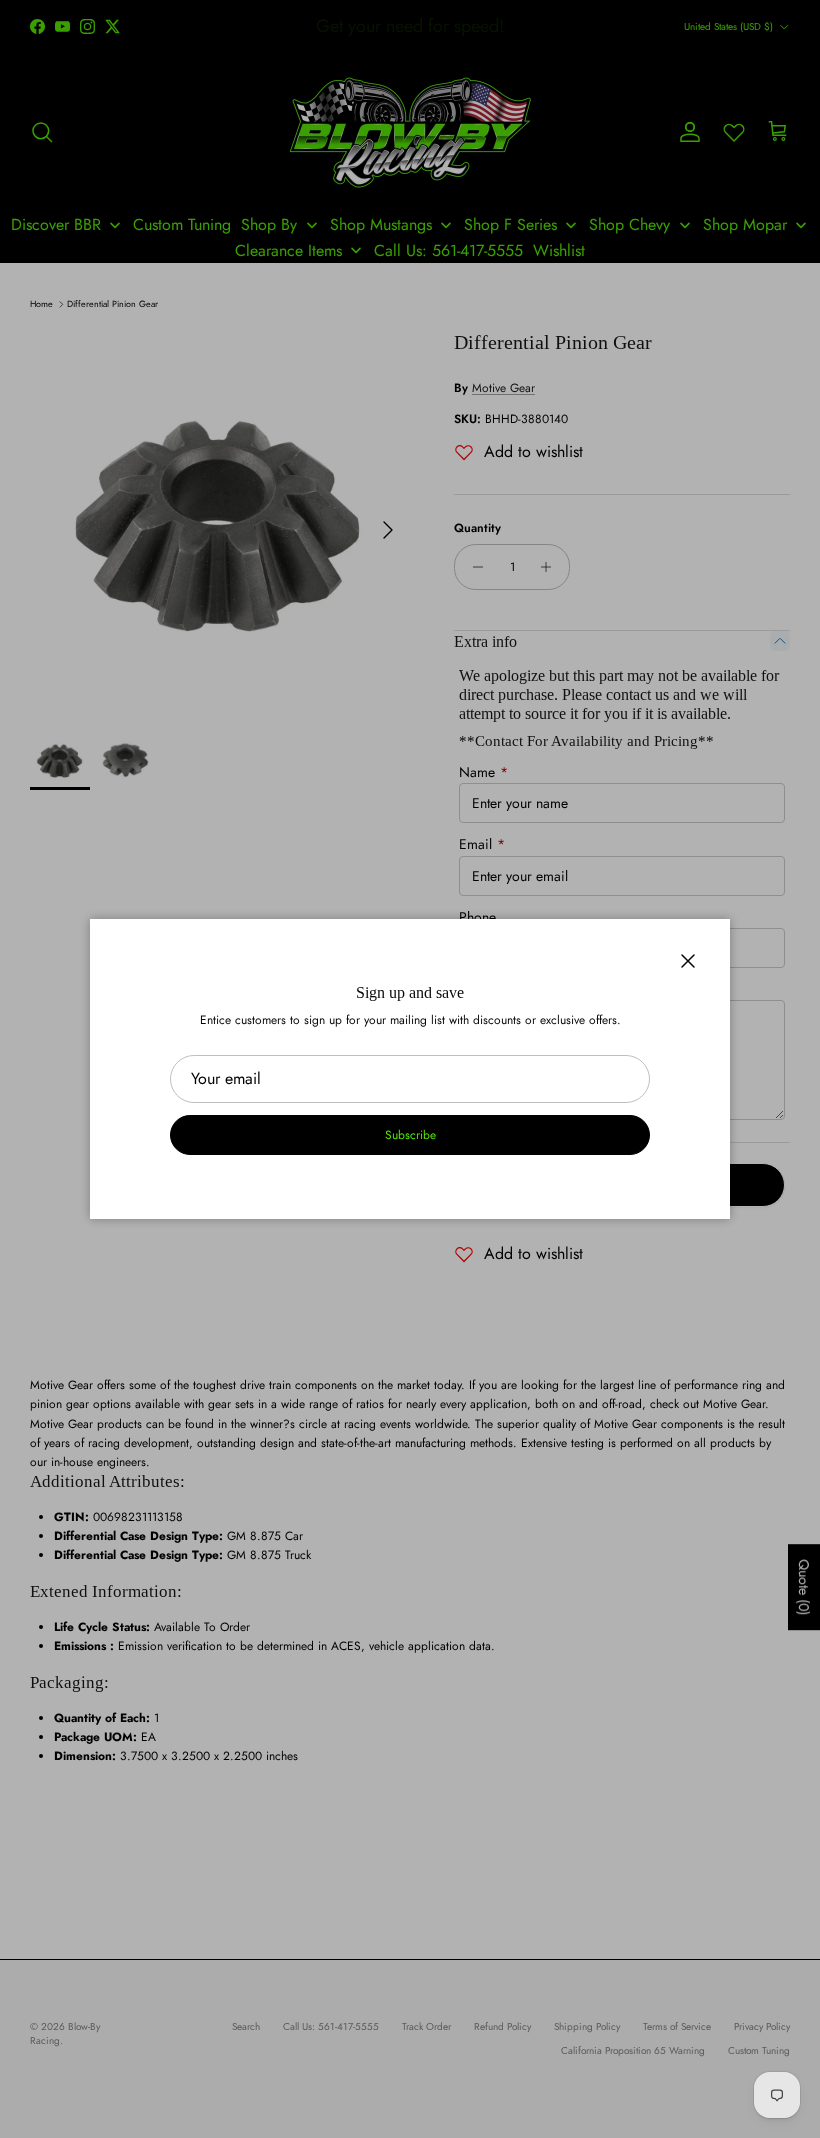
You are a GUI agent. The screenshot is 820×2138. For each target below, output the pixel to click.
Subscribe (410, 1135)
